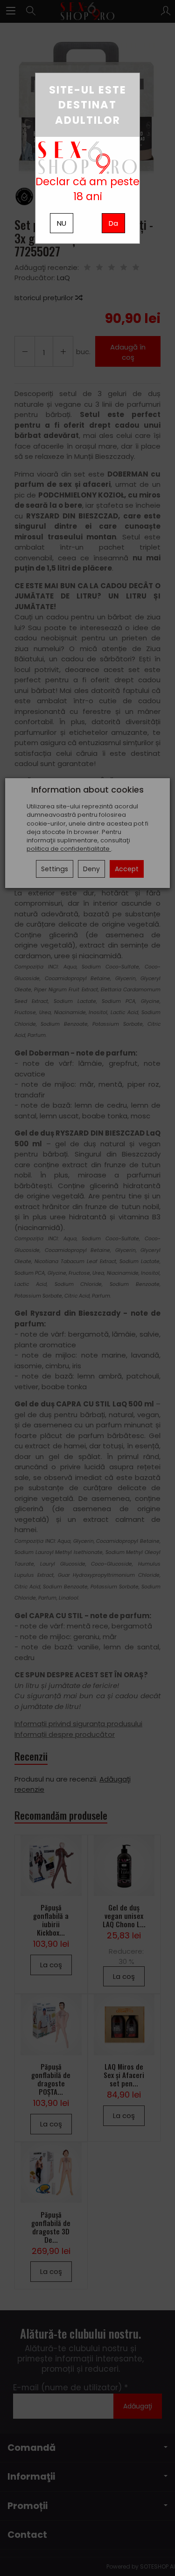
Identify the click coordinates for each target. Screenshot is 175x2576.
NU (62, 223)
